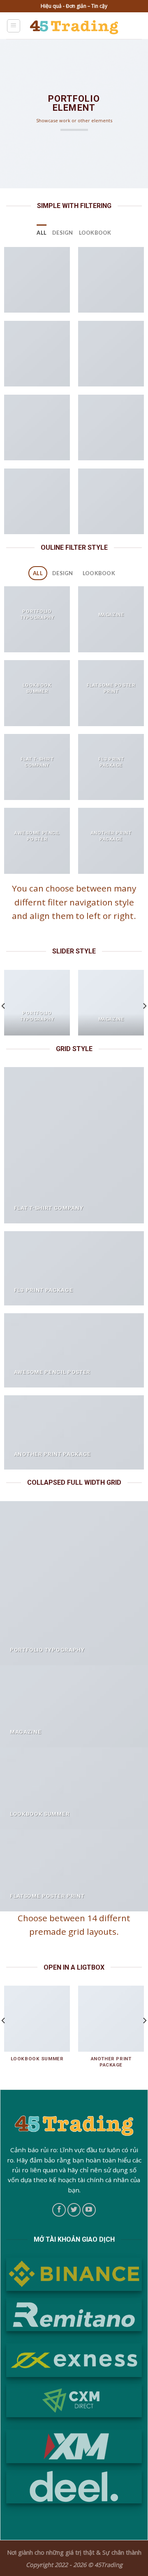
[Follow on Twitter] (74, 2210)
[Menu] (14, 26)
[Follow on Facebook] (59, 2210)
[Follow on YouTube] (89, 2210)
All (42, 233)
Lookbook (95, 233)
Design (63, 233)
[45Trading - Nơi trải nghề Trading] (74, 26)
